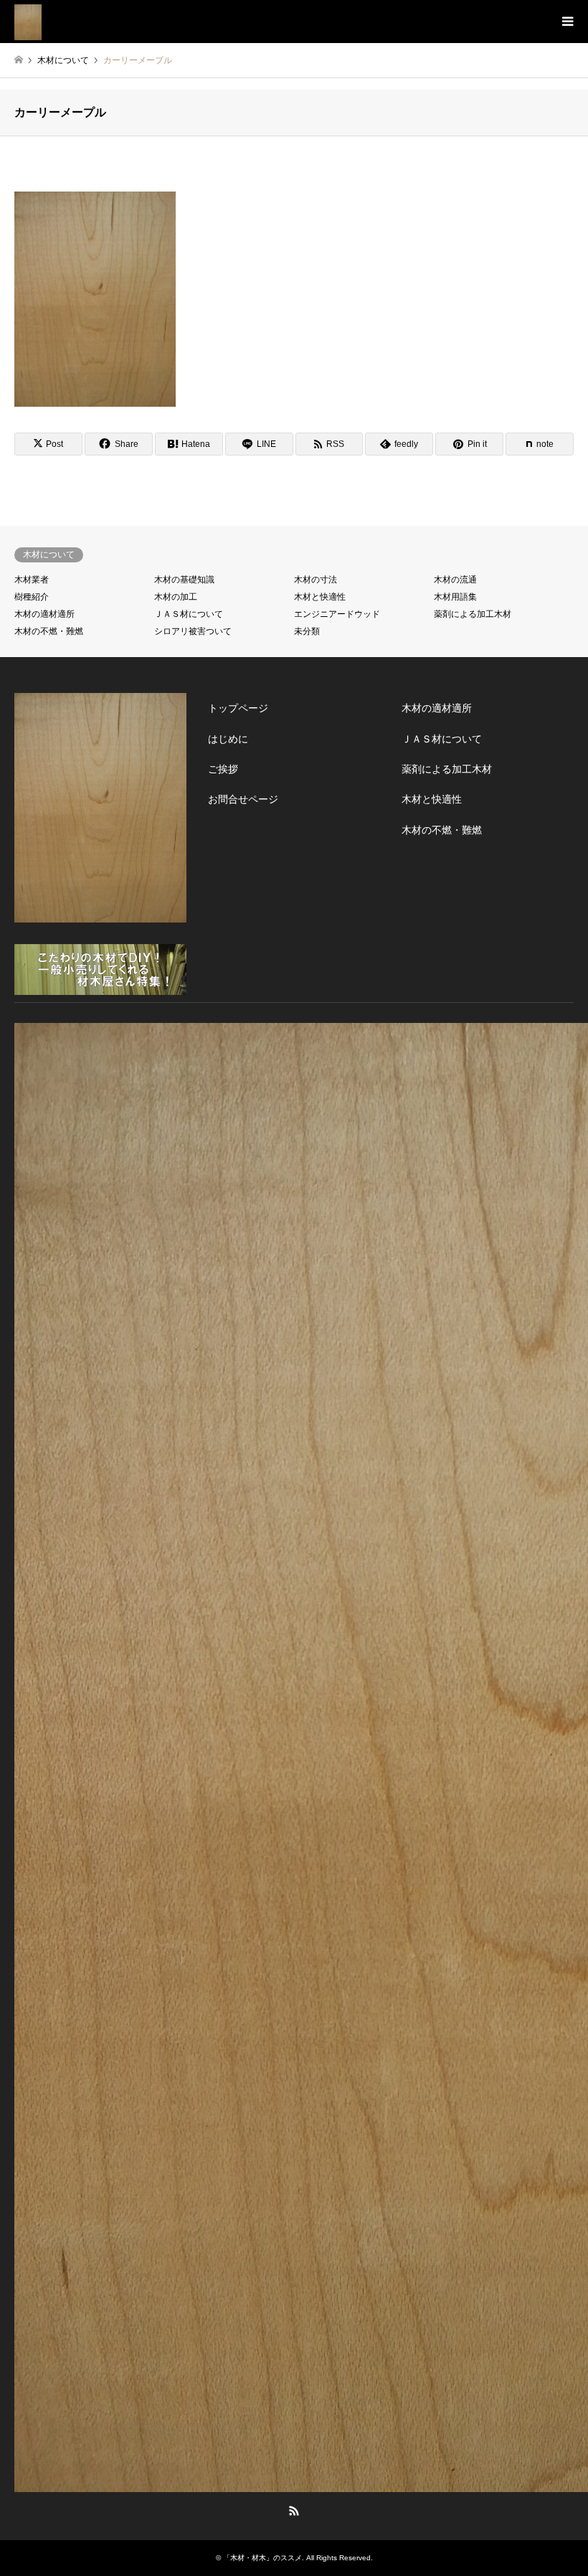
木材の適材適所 (44, 614)
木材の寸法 (316, 580)
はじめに (228, 739)
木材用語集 (455, 597)
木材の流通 (455, 580)
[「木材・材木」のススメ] (28, 22)
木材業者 (32, 580)
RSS (294, 2511)
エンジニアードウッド (337, 614)
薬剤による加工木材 (473, 614)
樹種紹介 (32, 597)
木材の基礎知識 (184, 580)
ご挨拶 (223, 769)
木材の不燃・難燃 (49, 631)
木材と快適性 (320, 597)
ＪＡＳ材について (189, 614)
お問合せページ (243, 799)
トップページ (238, 708)
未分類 (307, 631)
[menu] (566, 22)
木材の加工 (176, 597)
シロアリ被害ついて (193, 631)
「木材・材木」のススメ (262, 2558)
